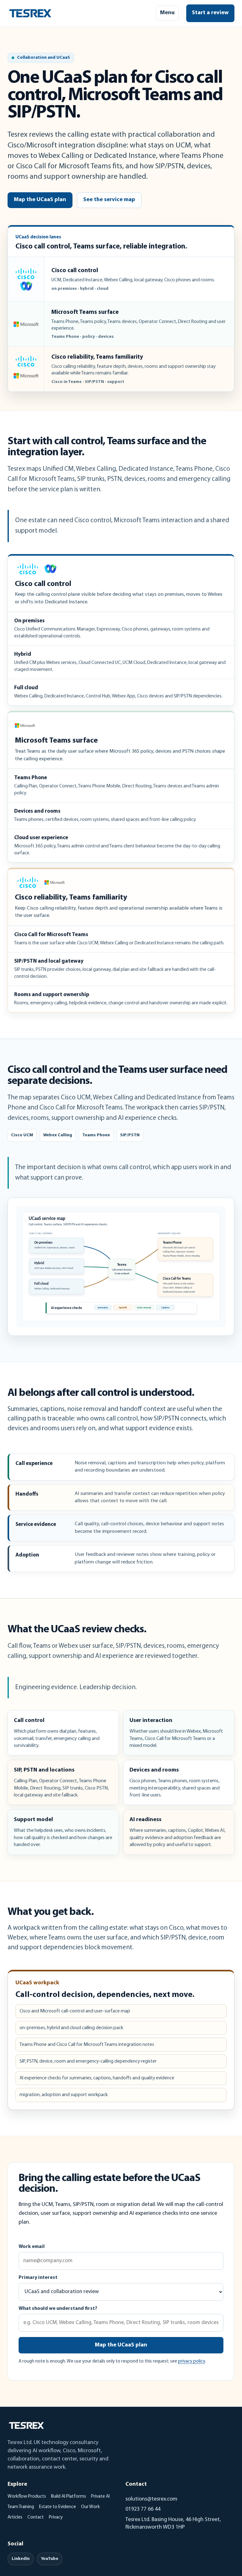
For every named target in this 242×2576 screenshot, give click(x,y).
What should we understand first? (58, 2309)
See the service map (109, 200)
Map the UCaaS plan (40, 200)
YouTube (50, 2559)
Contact (36, 2517)
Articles (15, 2517)
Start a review (210, 13)
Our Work (90, 2507)
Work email (32, 2247)
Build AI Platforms (69, 2497)
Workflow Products (27, 2497)
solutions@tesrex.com (151, 2499)
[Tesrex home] (30, 13)
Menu (167, 13)
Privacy (56, 2517)
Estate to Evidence (58, 2507)
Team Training (21, 2507)
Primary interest (38, 2278)
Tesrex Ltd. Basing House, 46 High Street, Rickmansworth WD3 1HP (173, 2524)
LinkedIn (21, 2559)
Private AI (100, 2497)
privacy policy (191, 2361)
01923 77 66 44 (143, 2509)
